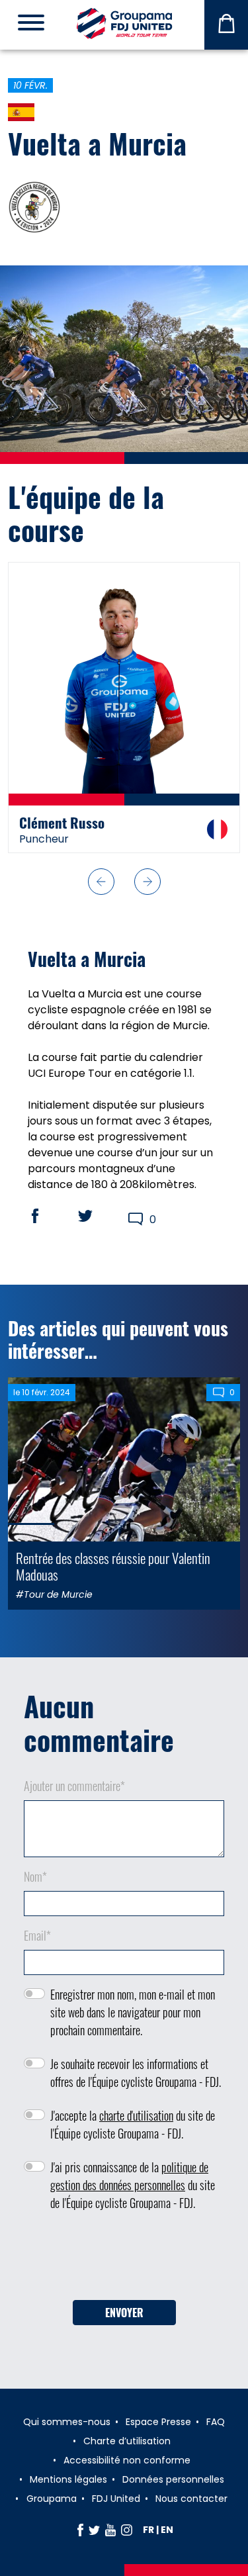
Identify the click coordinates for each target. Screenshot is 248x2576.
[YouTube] (110, 2530)
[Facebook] (80, 2530)
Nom (35, 1876)
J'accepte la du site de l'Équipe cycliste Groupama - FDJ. (133, 2124)
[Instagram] (127, 2530)
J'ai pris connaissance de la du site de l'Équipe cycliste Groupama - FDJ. (133, 2185)
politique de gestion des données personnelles (129, 2176)
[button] (101, 882)
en (167, 2530)
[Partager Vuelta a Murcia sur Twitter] (98, 1216)
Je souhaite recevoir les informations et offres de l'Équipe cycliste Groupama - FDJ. (136, 2073)
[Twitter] (94, 2530)
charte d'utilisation (136, 2115)
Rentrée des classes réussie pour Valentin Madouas (113, 1566)
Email (37, 1935)
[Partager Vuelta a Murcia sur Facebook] (48, 1216)
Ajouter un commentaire (74, 1786)
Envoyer (124, 2313)
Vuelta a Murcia (97, 143)
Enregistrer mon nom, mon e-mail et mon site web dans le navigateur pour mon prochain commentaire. (133, 2012)
